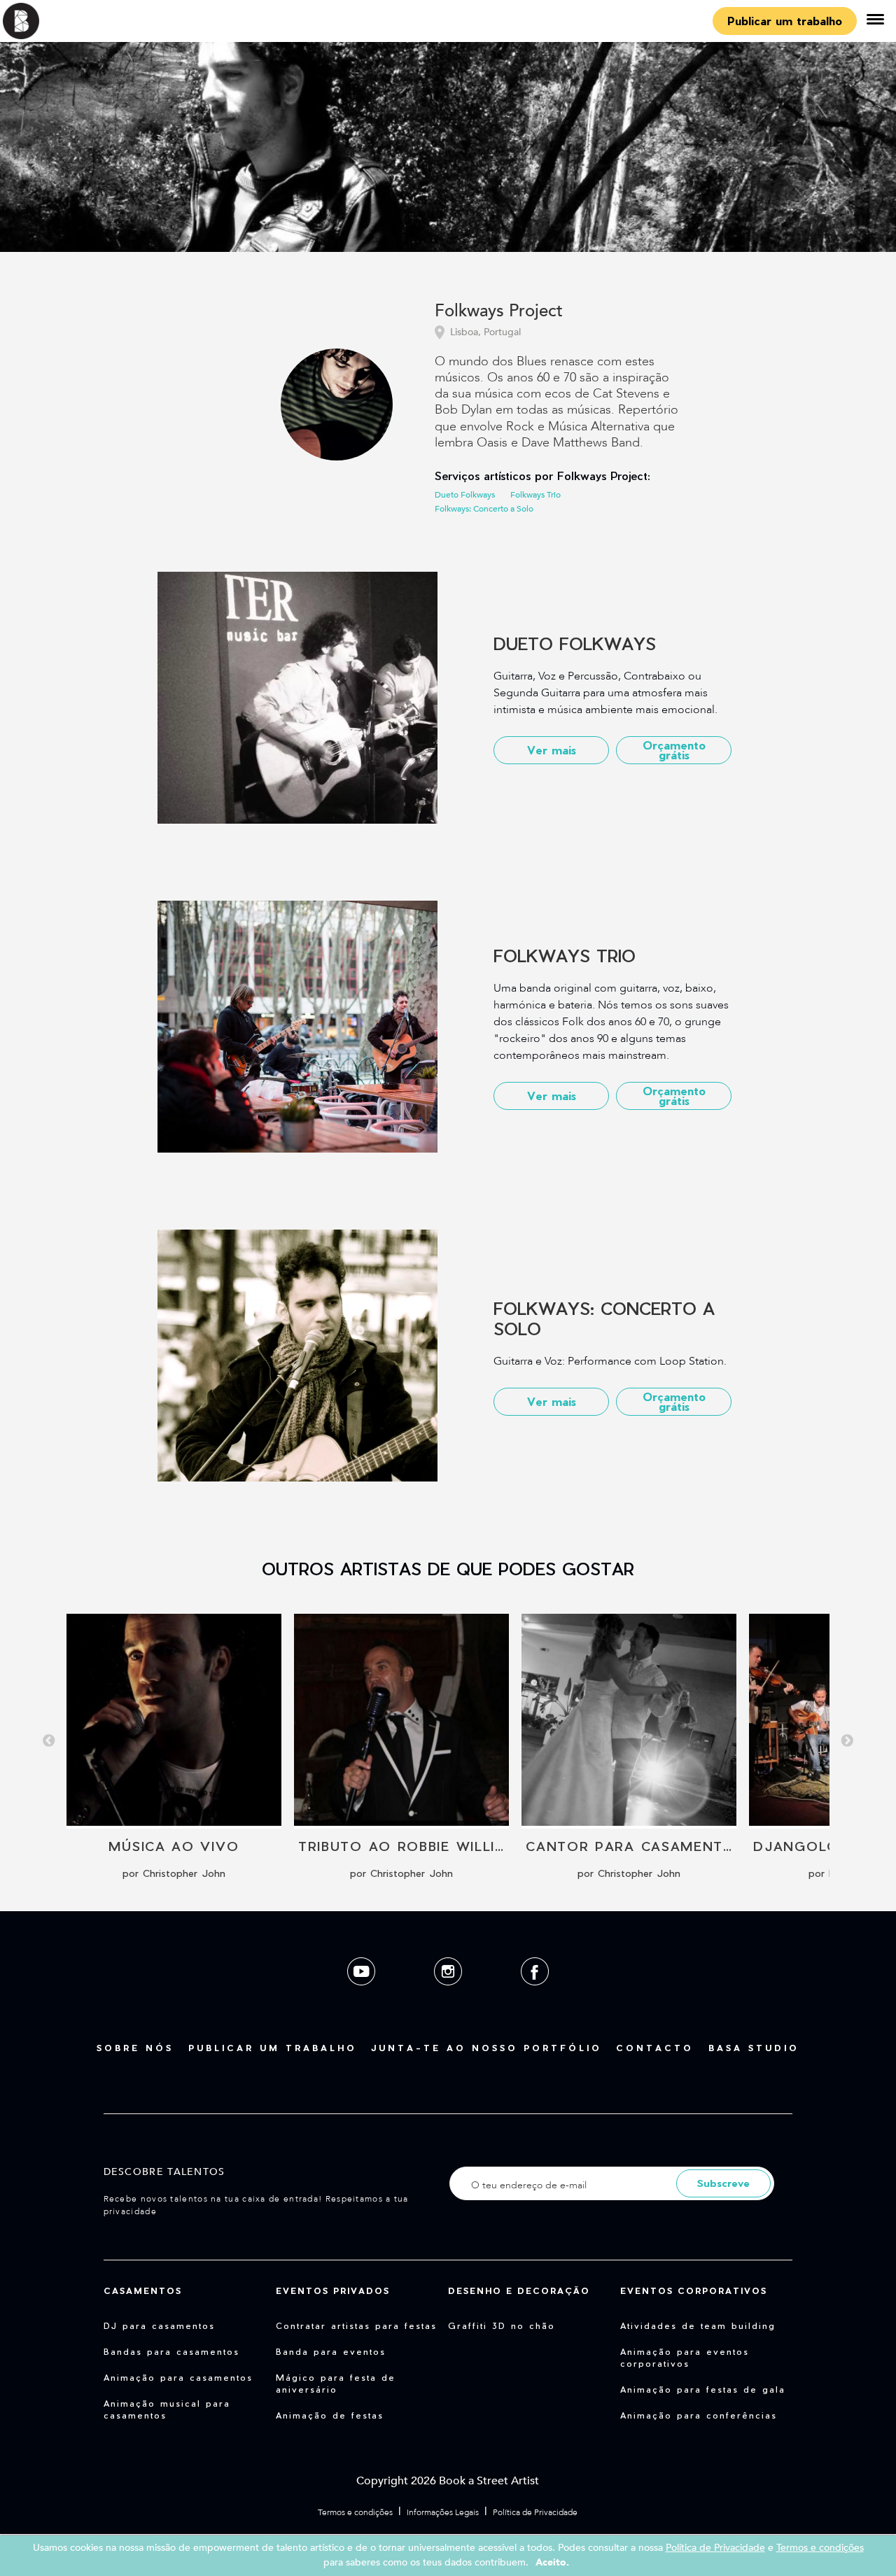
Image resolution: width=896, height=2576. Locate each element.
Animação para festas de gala (703, 2389)
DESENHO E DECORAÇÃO (519, 2290)
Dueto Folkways (465, 495)
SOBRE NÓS (135, 2048)
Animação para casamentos (178, 2377)
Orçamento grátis (674, 750)
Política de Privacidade (535, 2512)
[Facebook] (535, 1996)
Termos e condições (355, 2512)
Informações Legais (443, 2512)
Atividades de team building (698, 2325)
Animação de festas (330, 2415)
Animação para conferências (699, 2415)
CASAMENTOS (143, 2290)
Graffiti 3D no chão (502, 2325)
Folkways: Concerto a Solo (484, 509)
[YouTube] (363, 1996)
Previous (49, 1741)
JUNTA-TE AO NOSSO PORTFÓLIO (486, 2048)
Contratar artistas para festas (356, 2325)
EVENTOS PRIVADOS (333, 2290)
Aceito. (552, 2562)
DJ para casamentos (159, 2325)
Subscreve (723, 2183)
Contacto (655, 2048)
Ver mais (552, 750)
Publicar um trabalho (785, 21)
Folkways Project (499, 312)
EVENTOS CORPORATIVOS (694, 2290)
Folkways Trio (535, 495)
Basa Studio (754, 2048)
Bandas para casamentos (171, 2351)
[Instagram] (449, 1996)
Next (847, 1741)
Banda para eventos (331, 2351)
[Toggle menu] (875, 21)
